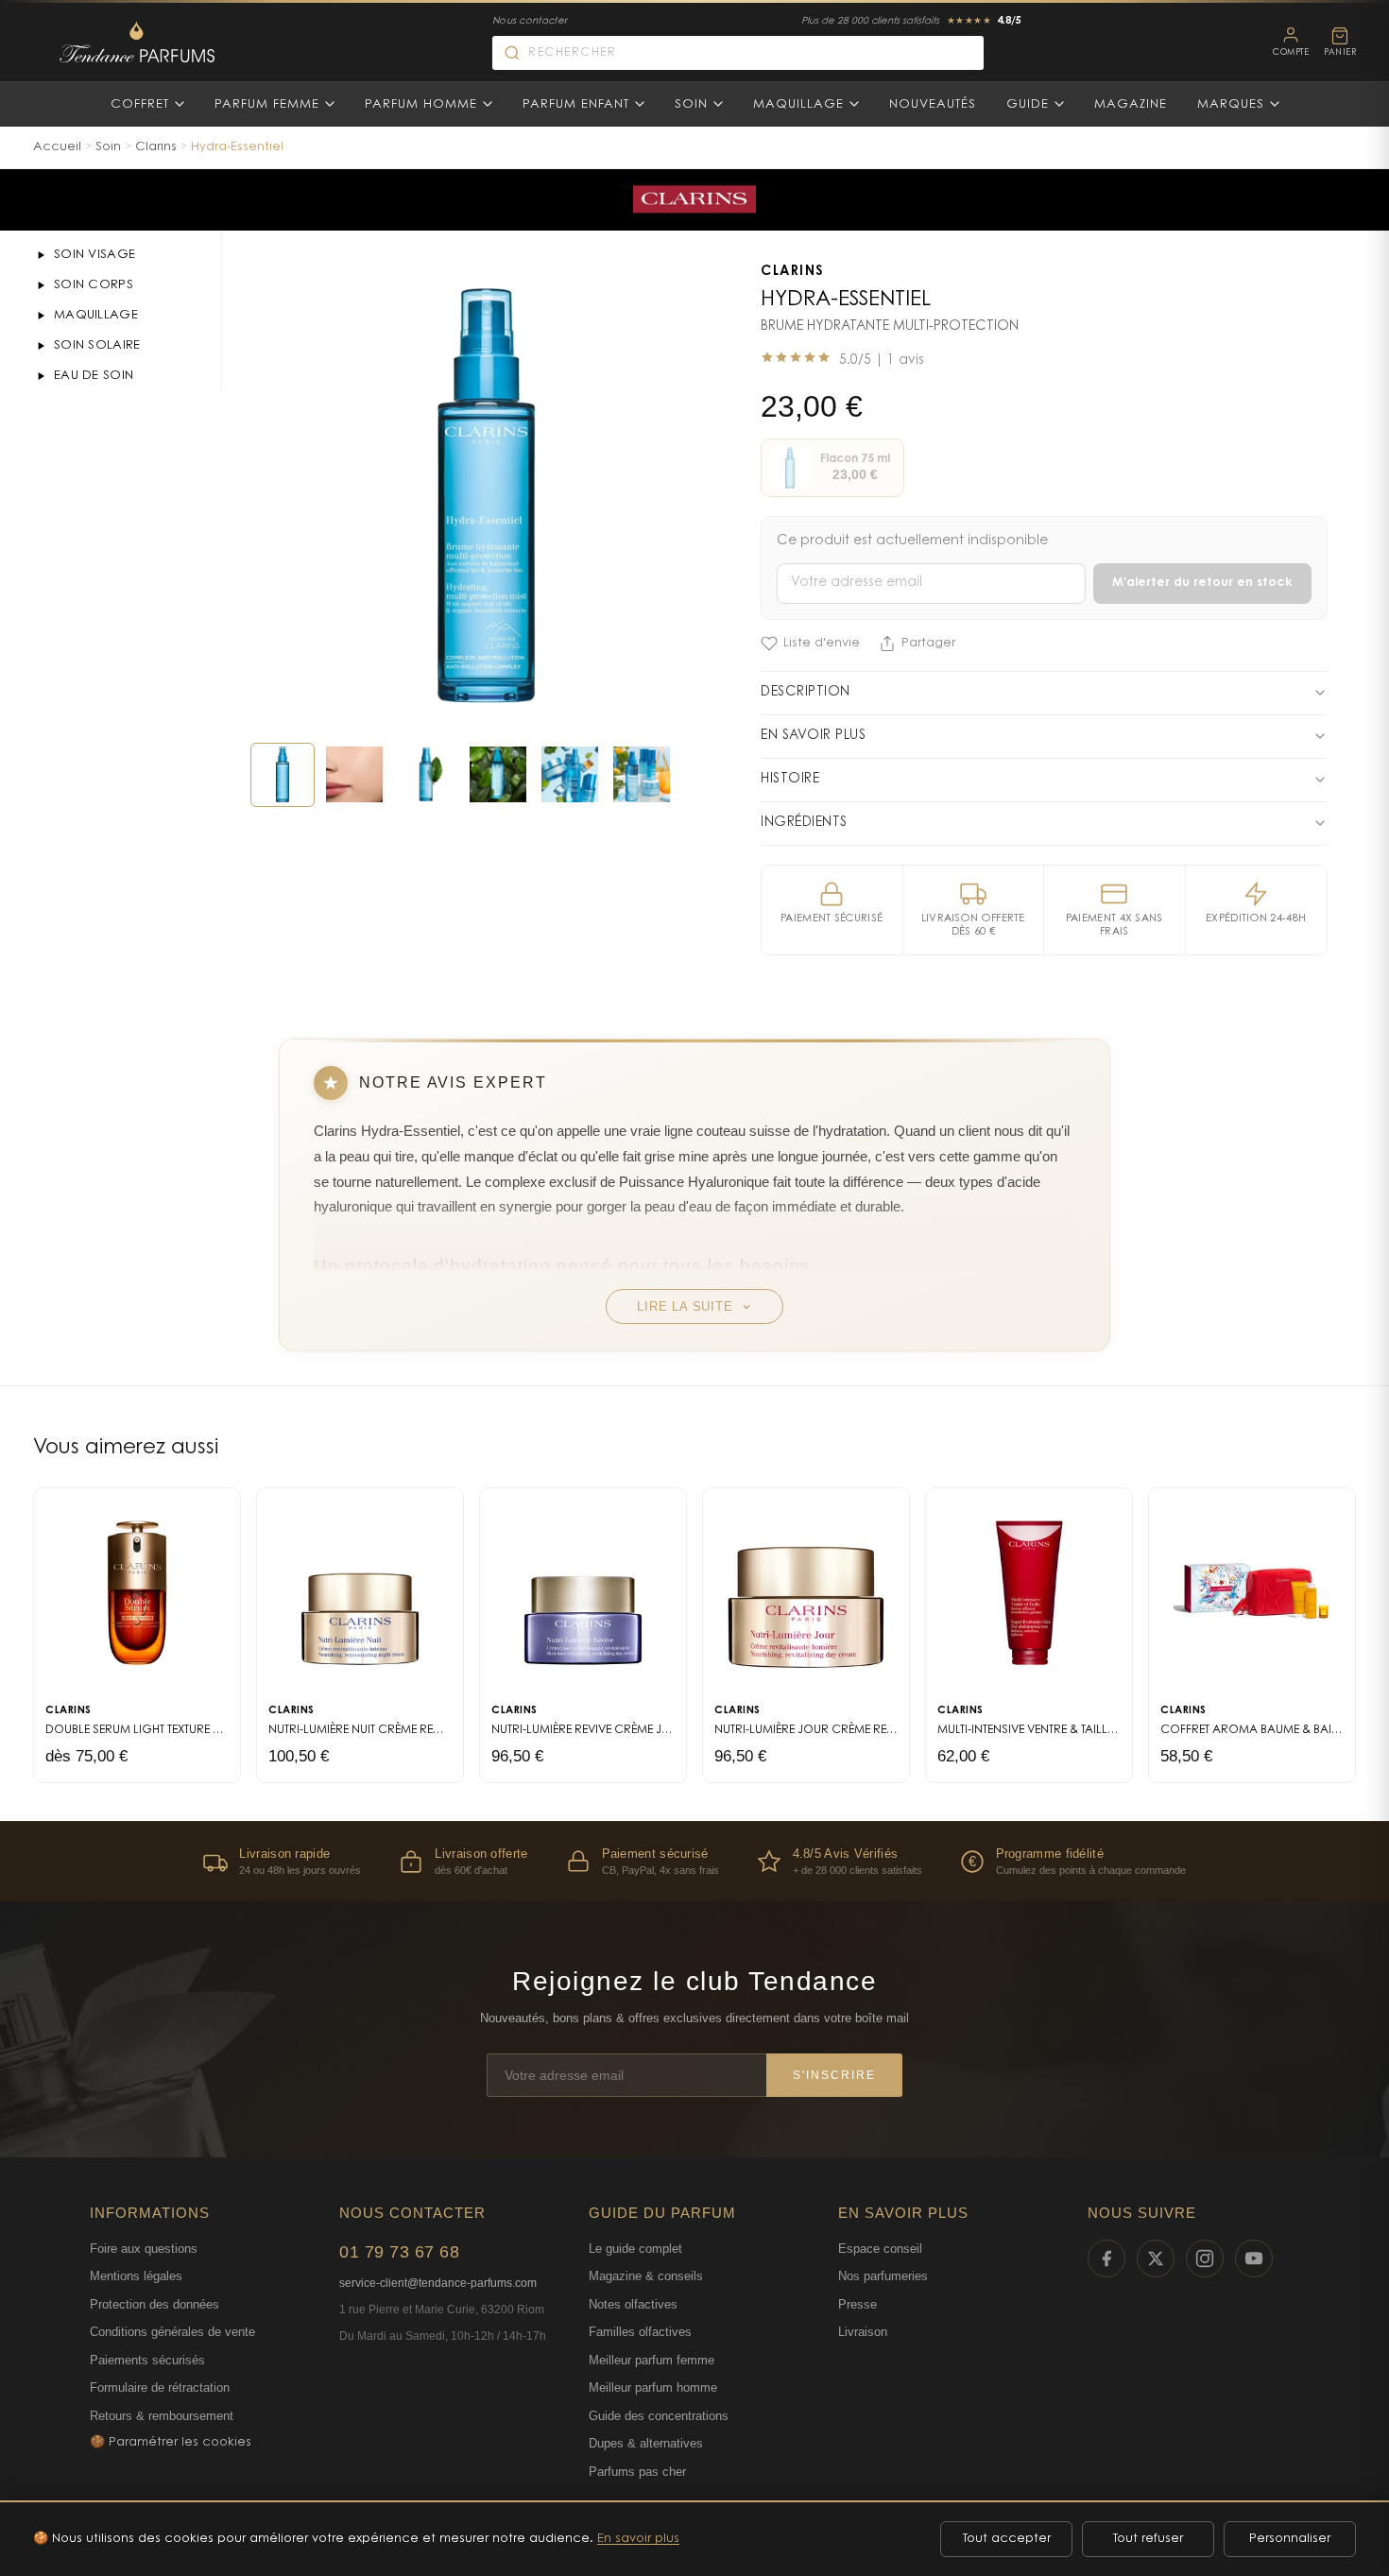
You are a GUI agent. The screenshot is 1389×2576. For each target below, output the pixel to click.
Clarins (156, 147)
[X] (1156, 2258)
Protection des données (154, 2304)
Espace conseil (880, 2249)
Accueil (57, 147)
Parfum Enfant (576, 104)
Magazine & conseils (646, 2276)
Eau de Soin (94, 376)
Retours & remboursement (162, 2416)
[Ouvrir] (41, 255)
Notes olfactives (633, 2304)
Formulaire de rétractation (160, 2387)
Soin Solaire (97, 345)
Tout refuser (1148, 2539)
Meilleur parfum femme (652, 2360)
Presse (857, 2304)
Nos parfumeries (883, 2276)
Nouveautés (933, 104)
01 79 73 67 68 (399, 2252)
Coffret (140, 104)
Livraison (863, 2332)
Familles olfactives (640, 2332)
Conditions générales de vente (172, 2332)
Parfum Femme (267, 104)
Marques (1231, 104)
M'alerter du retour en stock (1202, 583)
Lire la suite (685, 1306)
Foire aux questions (144, 2249)
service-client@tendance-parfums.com (438, 2283)
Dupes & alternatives (646, 2443)
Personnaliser (1290, 2539)
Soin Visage (94, 255)
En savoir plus (638, 2539)
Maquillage (798, 104)
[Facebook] (1106, 2258)
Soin (691, 104)
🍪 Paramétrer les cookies (171, 2442)
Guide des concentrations (659, 2416)
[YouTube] (1254, 2258)
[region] (694, 1861)
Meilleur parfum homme (653, 2387)
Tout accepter (1007, 2539)
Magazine (1131, 104)
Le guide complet (635, 2249)
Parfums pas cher (637, 2472)
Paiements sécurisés (147, 2360)
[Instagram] (1205, 2258)
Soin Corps (94, 285)
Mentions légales (136, 2276)
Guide (1028, 104)
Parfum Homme (421, 104)
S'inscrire (834, 2075)
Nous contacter (530, 22)
